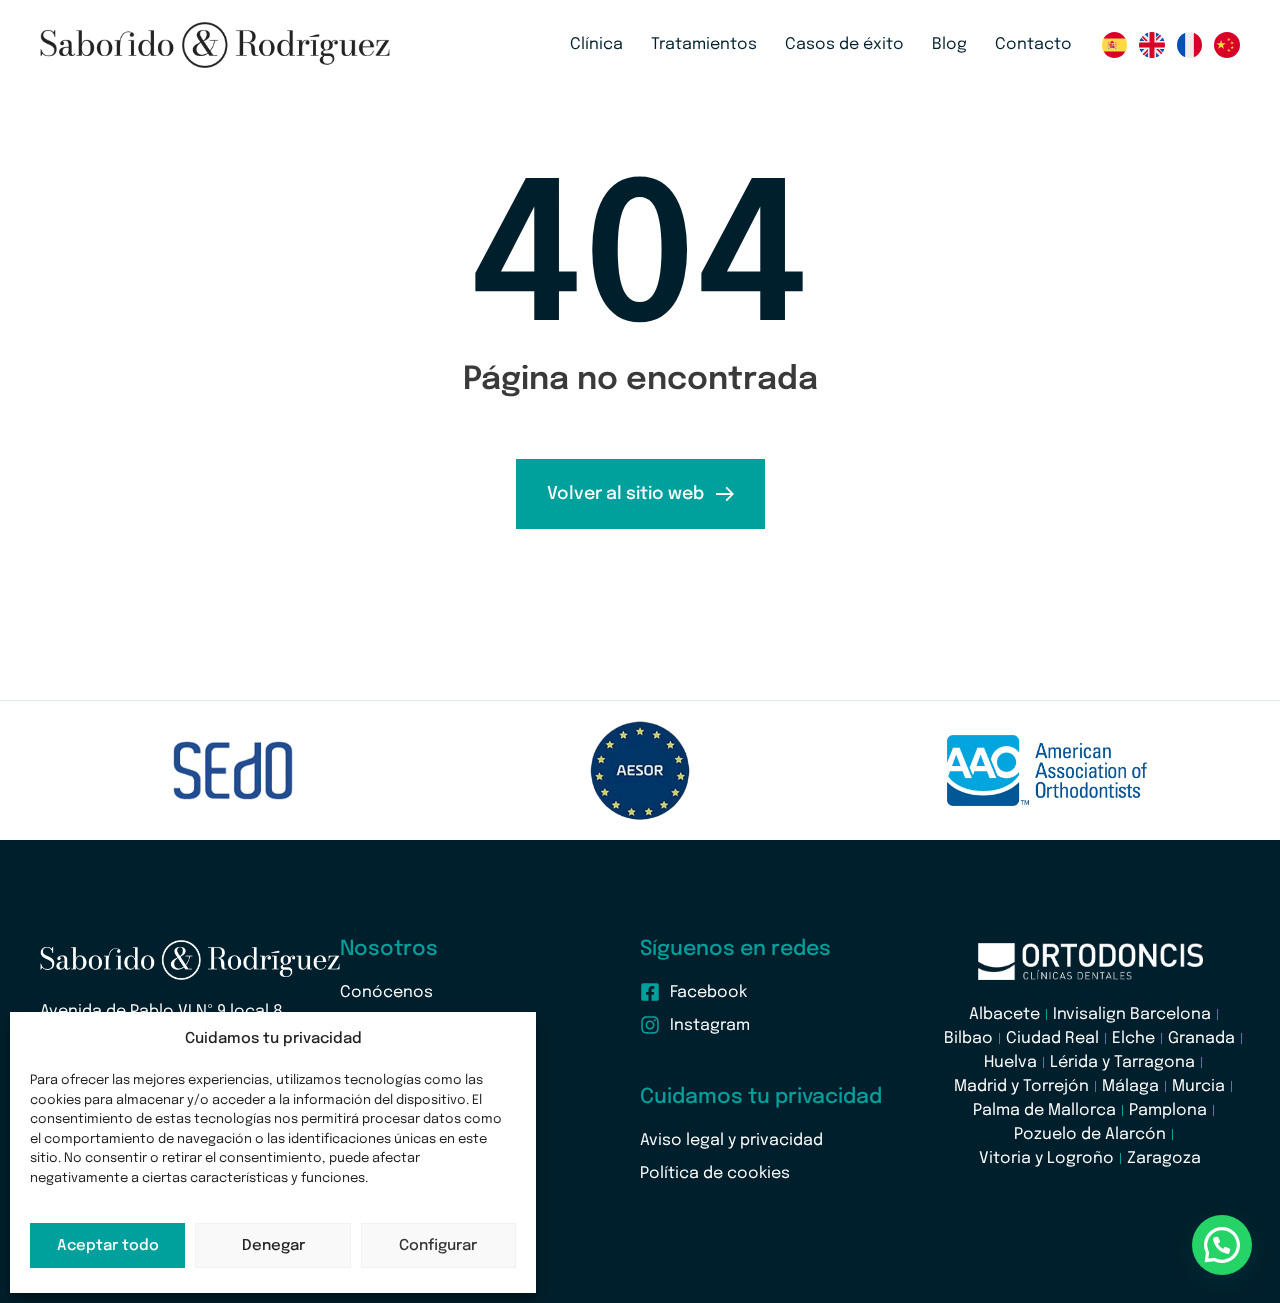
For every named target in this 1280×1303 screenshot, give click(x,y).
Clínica (596, 44)
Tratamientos (704, 44)
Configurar (438, 1246)
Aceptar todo (108, 1246)
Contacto (1033, 44)
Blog (949, 44)
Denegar (273, 1246)
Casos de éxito (844, 44)
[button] (1222, 1245)
